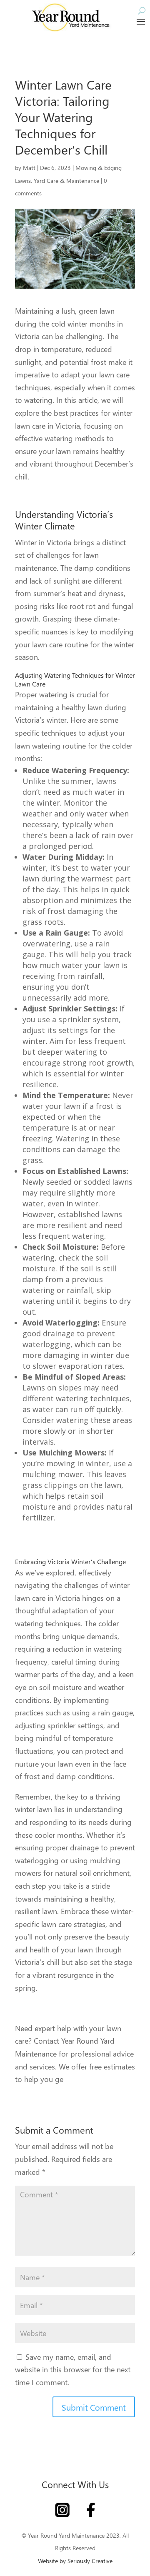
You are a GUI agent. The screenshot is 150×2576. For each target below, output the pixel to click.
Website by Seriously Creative (75, 2561)
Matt (29, 168)
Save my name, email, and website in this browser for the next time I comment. (73, 2369)
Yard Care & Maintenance (66, 181)
